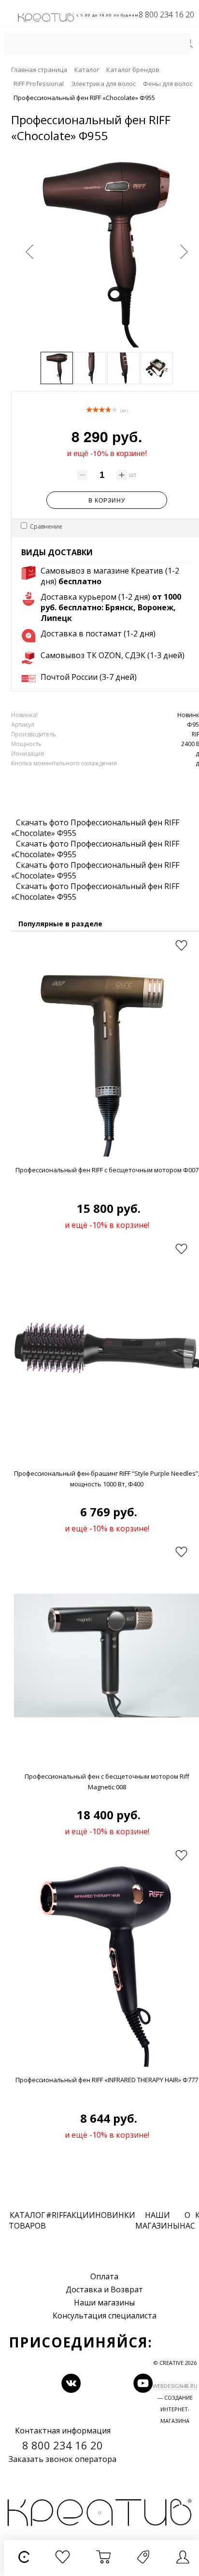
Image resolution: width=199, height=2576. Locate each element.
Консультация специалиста (105, 2316)
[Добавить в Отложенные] (181, 946)
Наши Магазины (157, 2220)
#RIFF (56, 2215)
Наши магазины (104, 2303)
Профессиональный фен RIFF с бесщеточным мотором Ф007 (107, 1170)
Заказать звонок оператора (63, 2459)
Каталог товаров (27, 2220)
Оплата (104, 2276)
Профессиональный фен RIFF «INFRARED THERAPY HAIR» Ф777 (107, 2080)
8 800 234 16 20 (166, 14)
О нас (187, 2220)
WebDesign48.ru (175, 2386)
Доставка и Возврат (104, 2289)
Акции (81, 2215)
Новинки (115, 2215)
